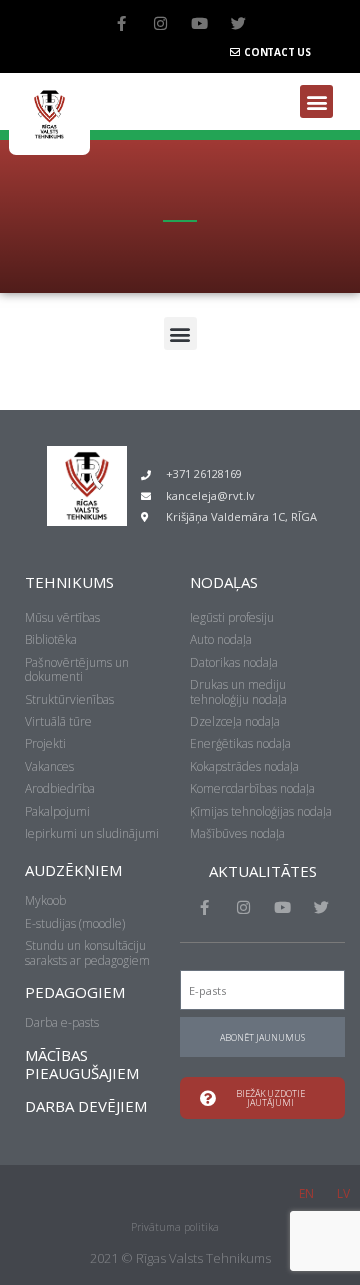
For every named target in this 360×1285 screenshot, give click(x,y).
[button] (316, 101)
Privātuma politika (175, 1227)
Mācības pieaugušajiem (82, 1064)
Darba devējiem (86, 1106)
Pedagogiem (75, 992)
